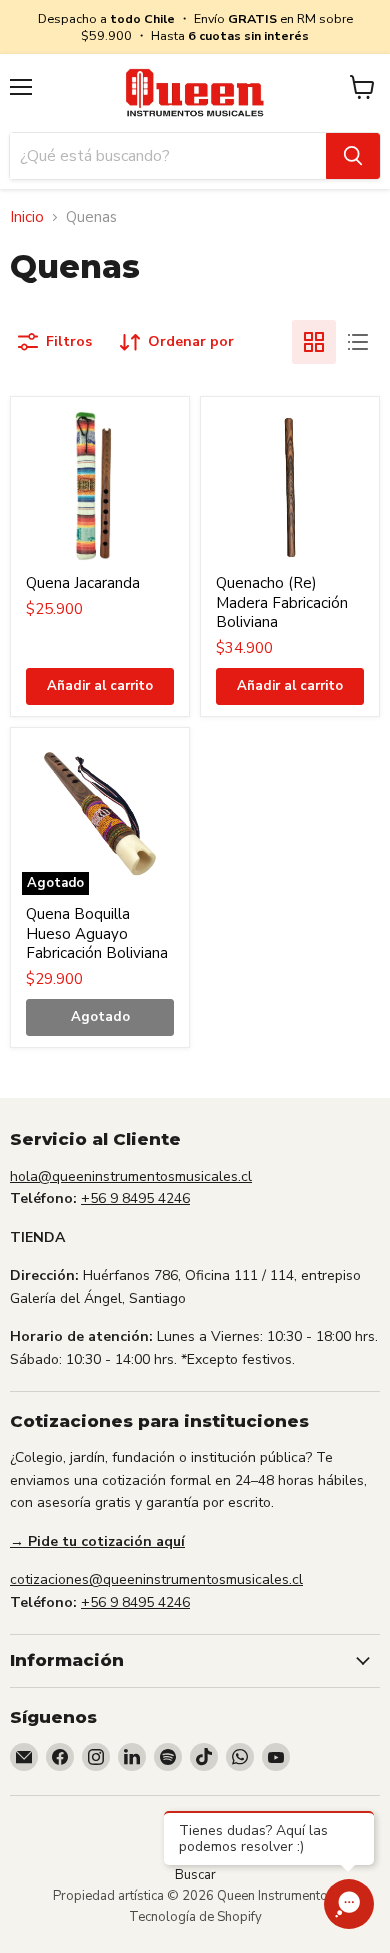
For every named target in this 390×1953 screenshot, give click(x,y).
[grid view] (314, 342)
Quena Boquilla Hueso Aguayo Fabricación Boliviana (97, 933)
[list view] (358, 342)
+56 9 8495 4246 (135, 1198)
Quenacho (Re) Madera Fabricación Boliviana (282, 602)
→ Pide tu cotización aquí (97, 1541)
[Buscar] (353, 156)
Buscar (195, 1875)
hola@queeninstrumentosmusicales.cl (131, 1176)
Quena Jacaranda (83, 583)
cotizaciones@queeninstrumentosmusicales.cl (156, 1579)
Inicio (27, 217)
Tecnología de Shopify (195, 1917)
